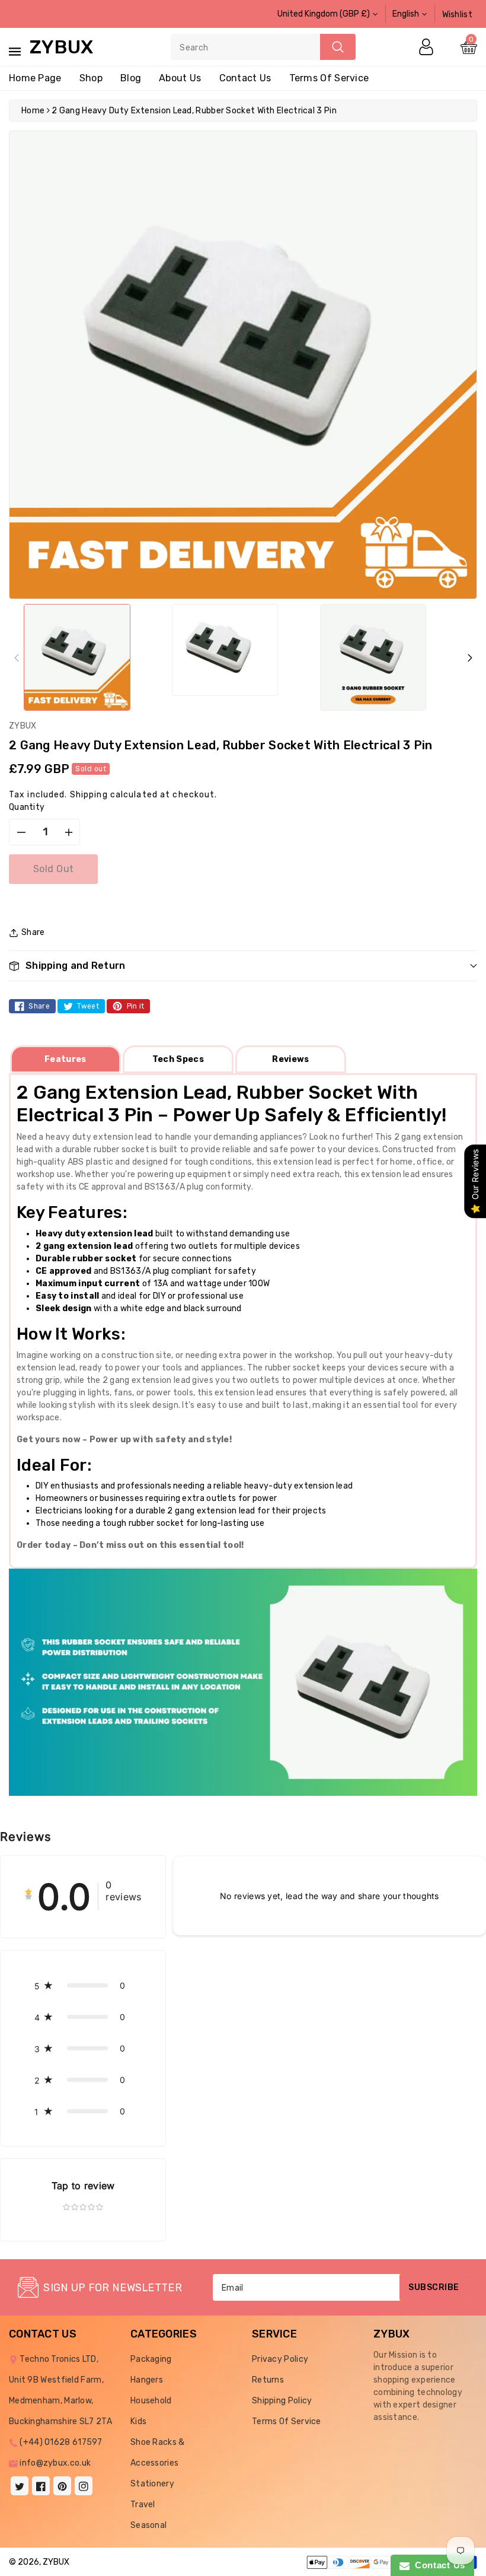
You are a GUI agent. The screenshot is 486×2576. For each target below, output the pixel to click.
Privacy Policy (280, 2359)
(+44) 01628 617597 (61, 2442)
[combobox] (263, 47)
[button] (243, 966)
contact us (245, 78)
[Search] (338, 47)
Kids (138, 2421)
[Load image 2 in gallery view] (225, 650)
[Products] (43, 2523)
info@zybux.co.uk (55, 2463)
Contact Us (437, 2565)
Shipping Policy (282, 2401)
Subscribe (434, 2287)
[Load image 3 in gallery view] (373, 657)
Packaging (151, 2359)
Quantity (27, 807)
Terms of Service (329, 78)
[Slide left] (16, 657)
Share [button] (33, 932)
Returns (268, 2380)
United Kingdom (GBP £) (324, 14)
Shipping (89, 795)
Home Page (35, 78)
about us (180, 78)
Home (33, 111)
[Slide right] (470, 657)
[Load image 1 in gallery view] (77, 657)
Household (151, 2401)
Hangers (147, 2380)
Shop (91, 78)
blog (131, 78)
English (406, 14)
